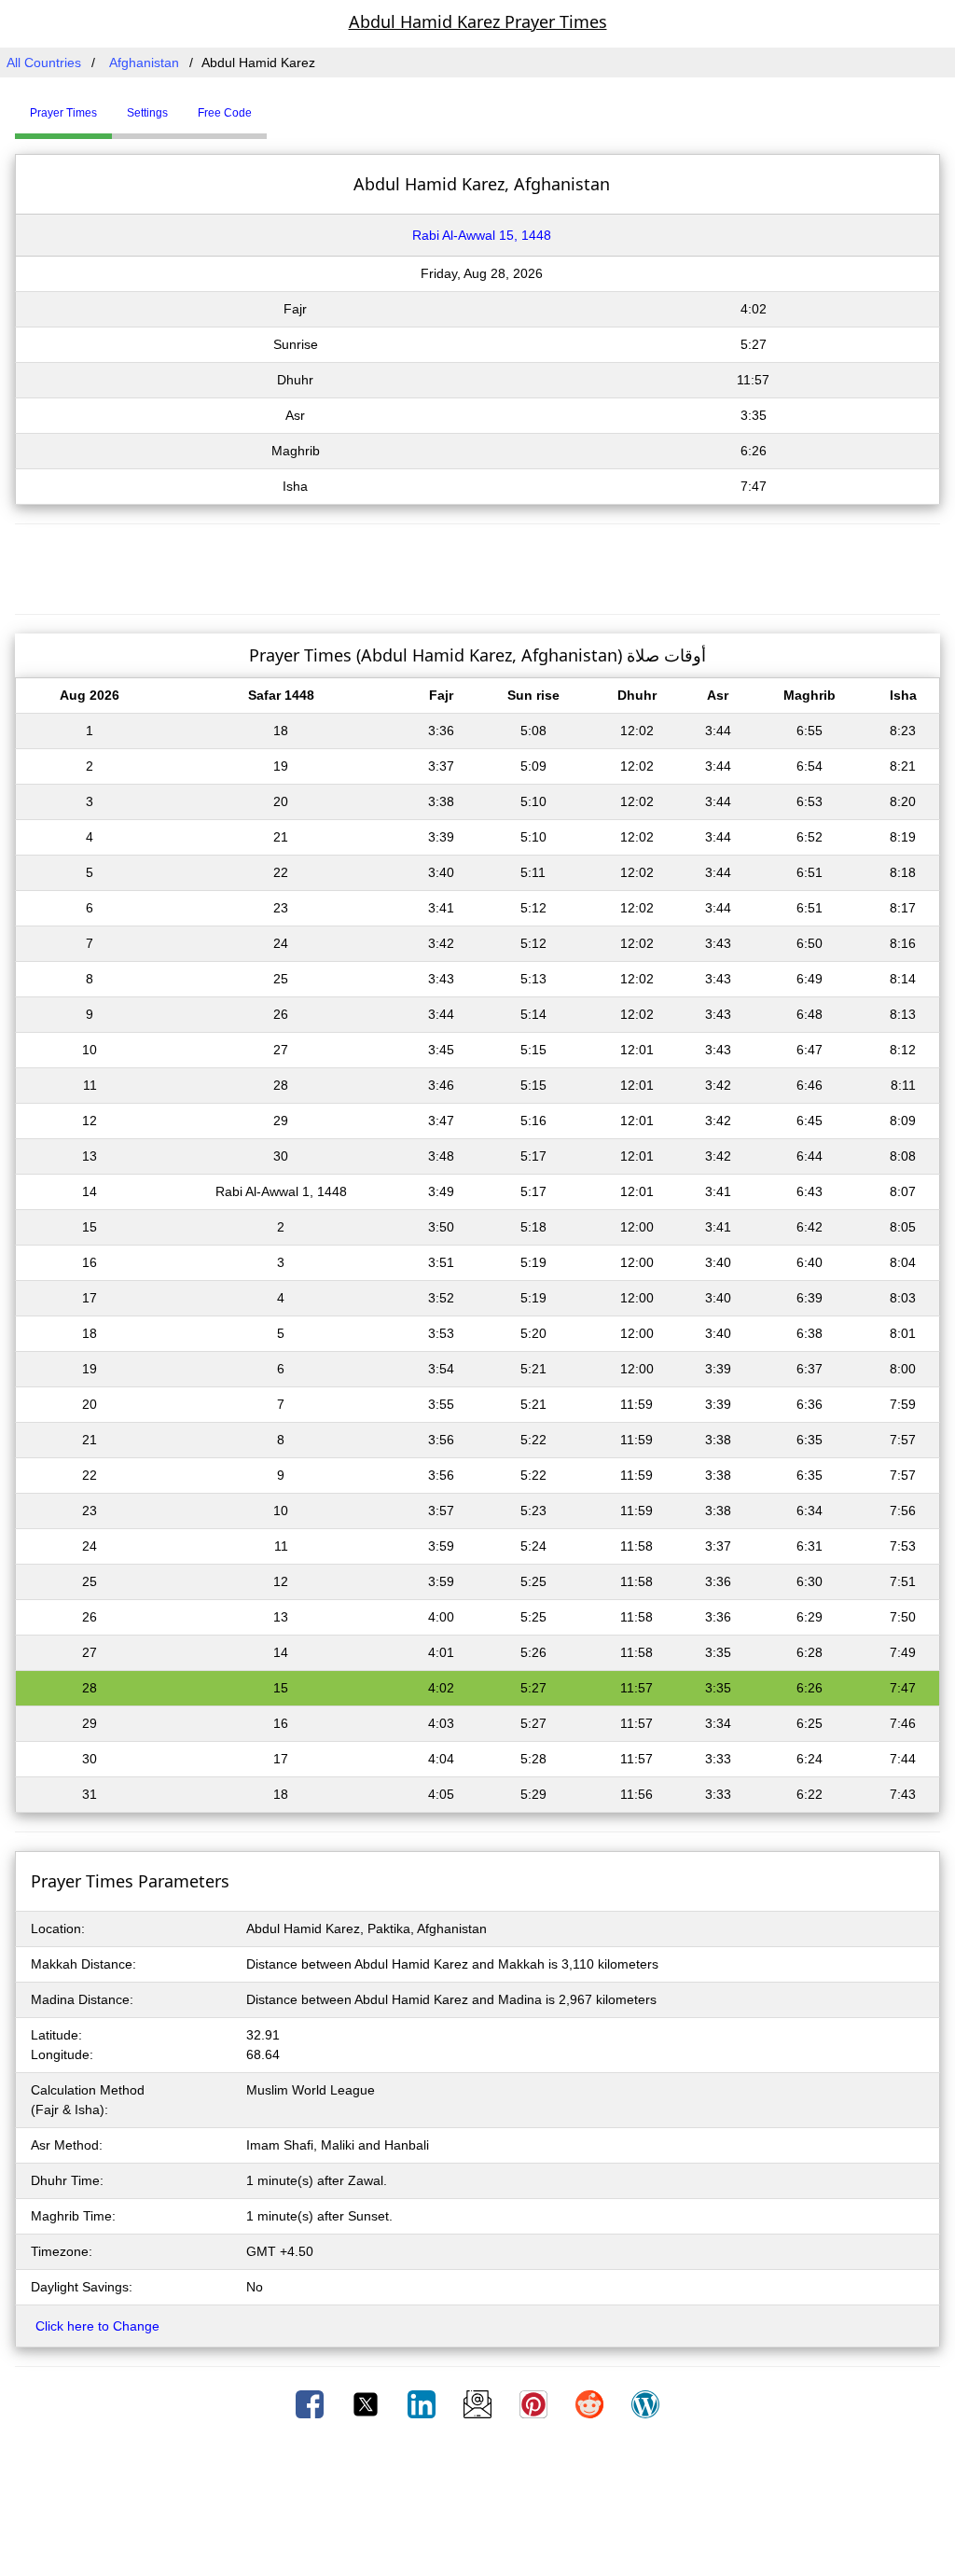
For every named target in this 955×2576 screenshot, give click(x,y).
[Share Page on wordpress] (645, 2403)
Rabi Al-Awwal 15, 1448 (482, 235)
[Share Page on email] (479, 2403)
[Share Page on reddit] (591, 2403)
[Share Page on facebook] (311, 2403)
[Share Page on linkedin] (423, 2403)
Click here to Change (97, 2326)
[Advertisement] (477, 566)
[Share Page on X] (367, 2403)
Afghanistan (144, 63)
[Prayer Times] (271, 105)
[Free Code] (290, 105)
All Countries (44, 63)
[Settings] (281, 105)
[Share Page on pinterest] (535, 2403)
